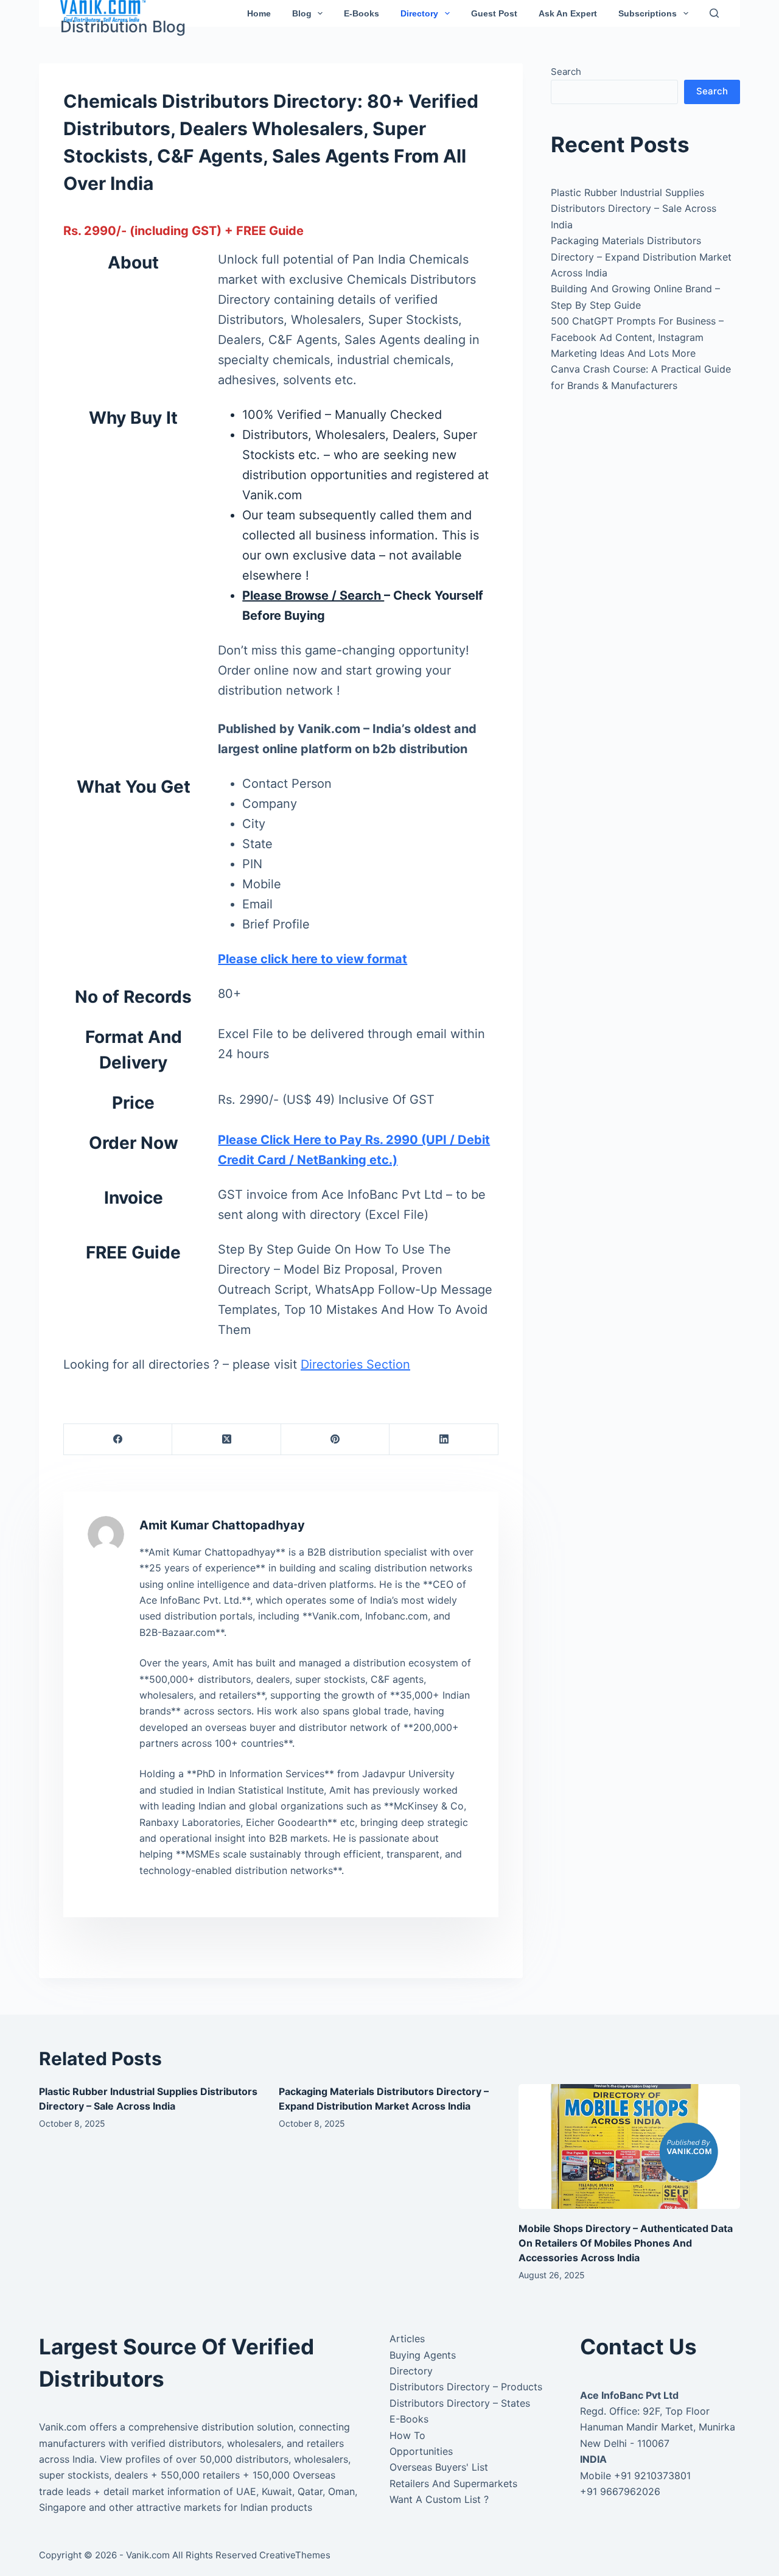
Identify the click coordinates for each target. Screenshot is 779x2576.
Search (566, 72)
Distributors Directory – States (460, 2403)
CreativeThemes (295, 2555)
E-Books (362, 13)
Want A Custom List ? (439, 2499)
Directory (419, 13)
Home (259, 13)
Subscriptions (648, 13)
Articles (407, 2339)
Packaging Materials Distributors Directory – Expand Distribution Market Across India (641, 257)
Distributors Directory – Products (466, 2387)
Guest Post (494, 13)
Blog (302, 13)
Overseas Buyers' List (439, 2467)
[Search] (714, 13)
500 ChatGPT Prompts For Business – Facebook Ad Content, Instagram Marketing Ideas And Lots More (637, 337)
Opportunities (421, 2451)
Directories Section (355, 1364)
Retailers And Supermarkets (453, 2483)
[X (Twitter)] (226, 1440)
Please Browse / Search (313, 595)
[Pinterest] (335, 1440)
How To (407, 2435)
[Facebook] (118, 1440)
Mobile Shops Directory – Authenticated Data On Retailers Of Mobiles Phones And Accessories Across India (626, 2243)
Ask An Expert (568, 13)
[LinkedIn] (444, 1440)
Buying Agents (423, 2355)
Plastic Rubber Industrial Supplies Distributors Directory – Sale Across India (634, 209)
